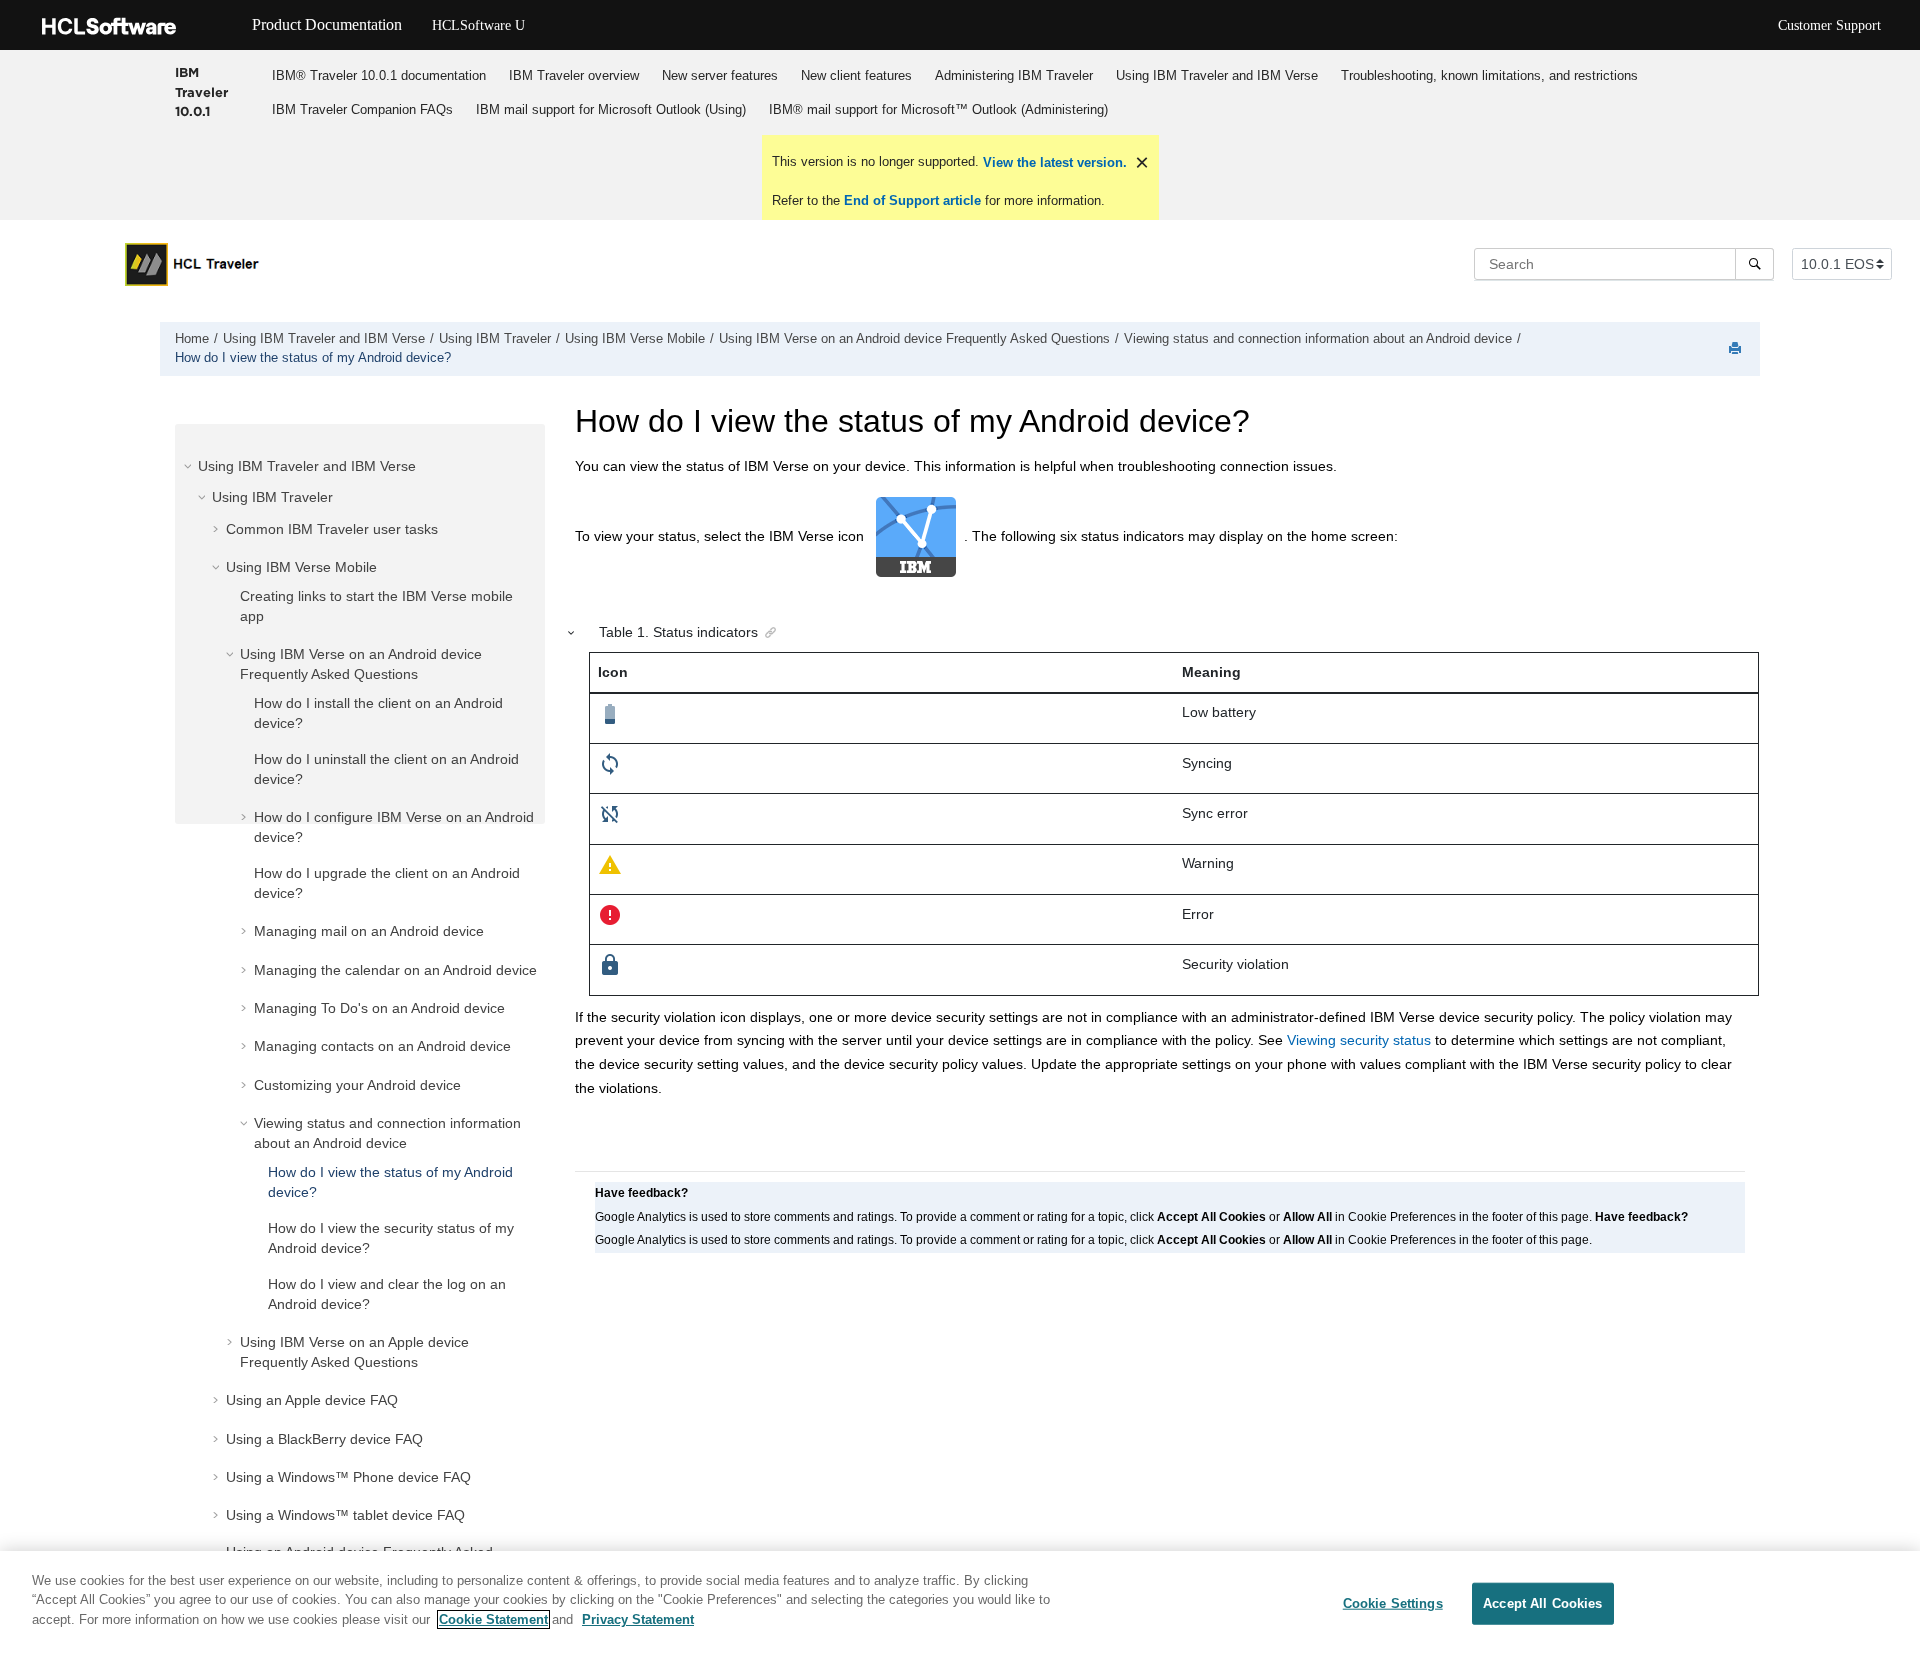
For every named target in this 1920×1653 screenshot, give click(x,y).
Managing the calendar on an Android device (395, 970)
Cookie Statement (493, 1619)
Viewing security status (1359, 1040)
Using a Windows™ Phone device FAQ (348, 1477)
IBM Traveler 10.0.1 (201, 91)
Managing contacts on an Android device (382, 1046)
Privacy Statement (638, 1619)
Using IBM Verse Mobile (635, 339)
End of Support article (912, 200)
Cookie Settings (1393, 1603)
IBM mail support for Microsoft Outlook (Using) (611, 109)
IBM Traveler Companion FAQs (362, 109)
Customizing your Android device (357, 1085)
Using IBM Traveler (495, 339)
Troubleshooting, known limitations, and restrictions (1489, 75)
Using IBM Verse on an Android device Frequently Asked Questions (914, 339)
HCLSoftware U (478, 25)
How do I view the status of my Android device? (313, 358)
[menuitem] (379, 75)
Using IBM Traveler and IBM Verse (1217, 75)
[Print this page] (1737, 349)
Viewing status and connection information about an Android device (1318, 339)
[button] (190, 466)
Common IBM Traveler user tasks (332, 529)
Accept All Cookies (1542, 1603)
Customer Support (1829, 25)
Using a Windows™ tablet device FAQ (345, 1515)
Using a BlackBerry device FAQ (324, 1439)
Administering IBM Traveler (1014, 75)
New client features (856, 75)
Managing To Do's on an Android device (379, 1008)
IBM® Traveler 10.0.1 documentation (379, 75)
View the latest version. (1053, 162)
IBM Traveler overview (574, 75)
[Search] (1754, 264)
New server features (720, 75)
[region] (960, 1602)
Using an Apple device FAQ (312, 1400)
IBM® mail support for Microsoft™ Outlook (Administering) (938, 109)
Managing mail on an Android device (369, 931)
